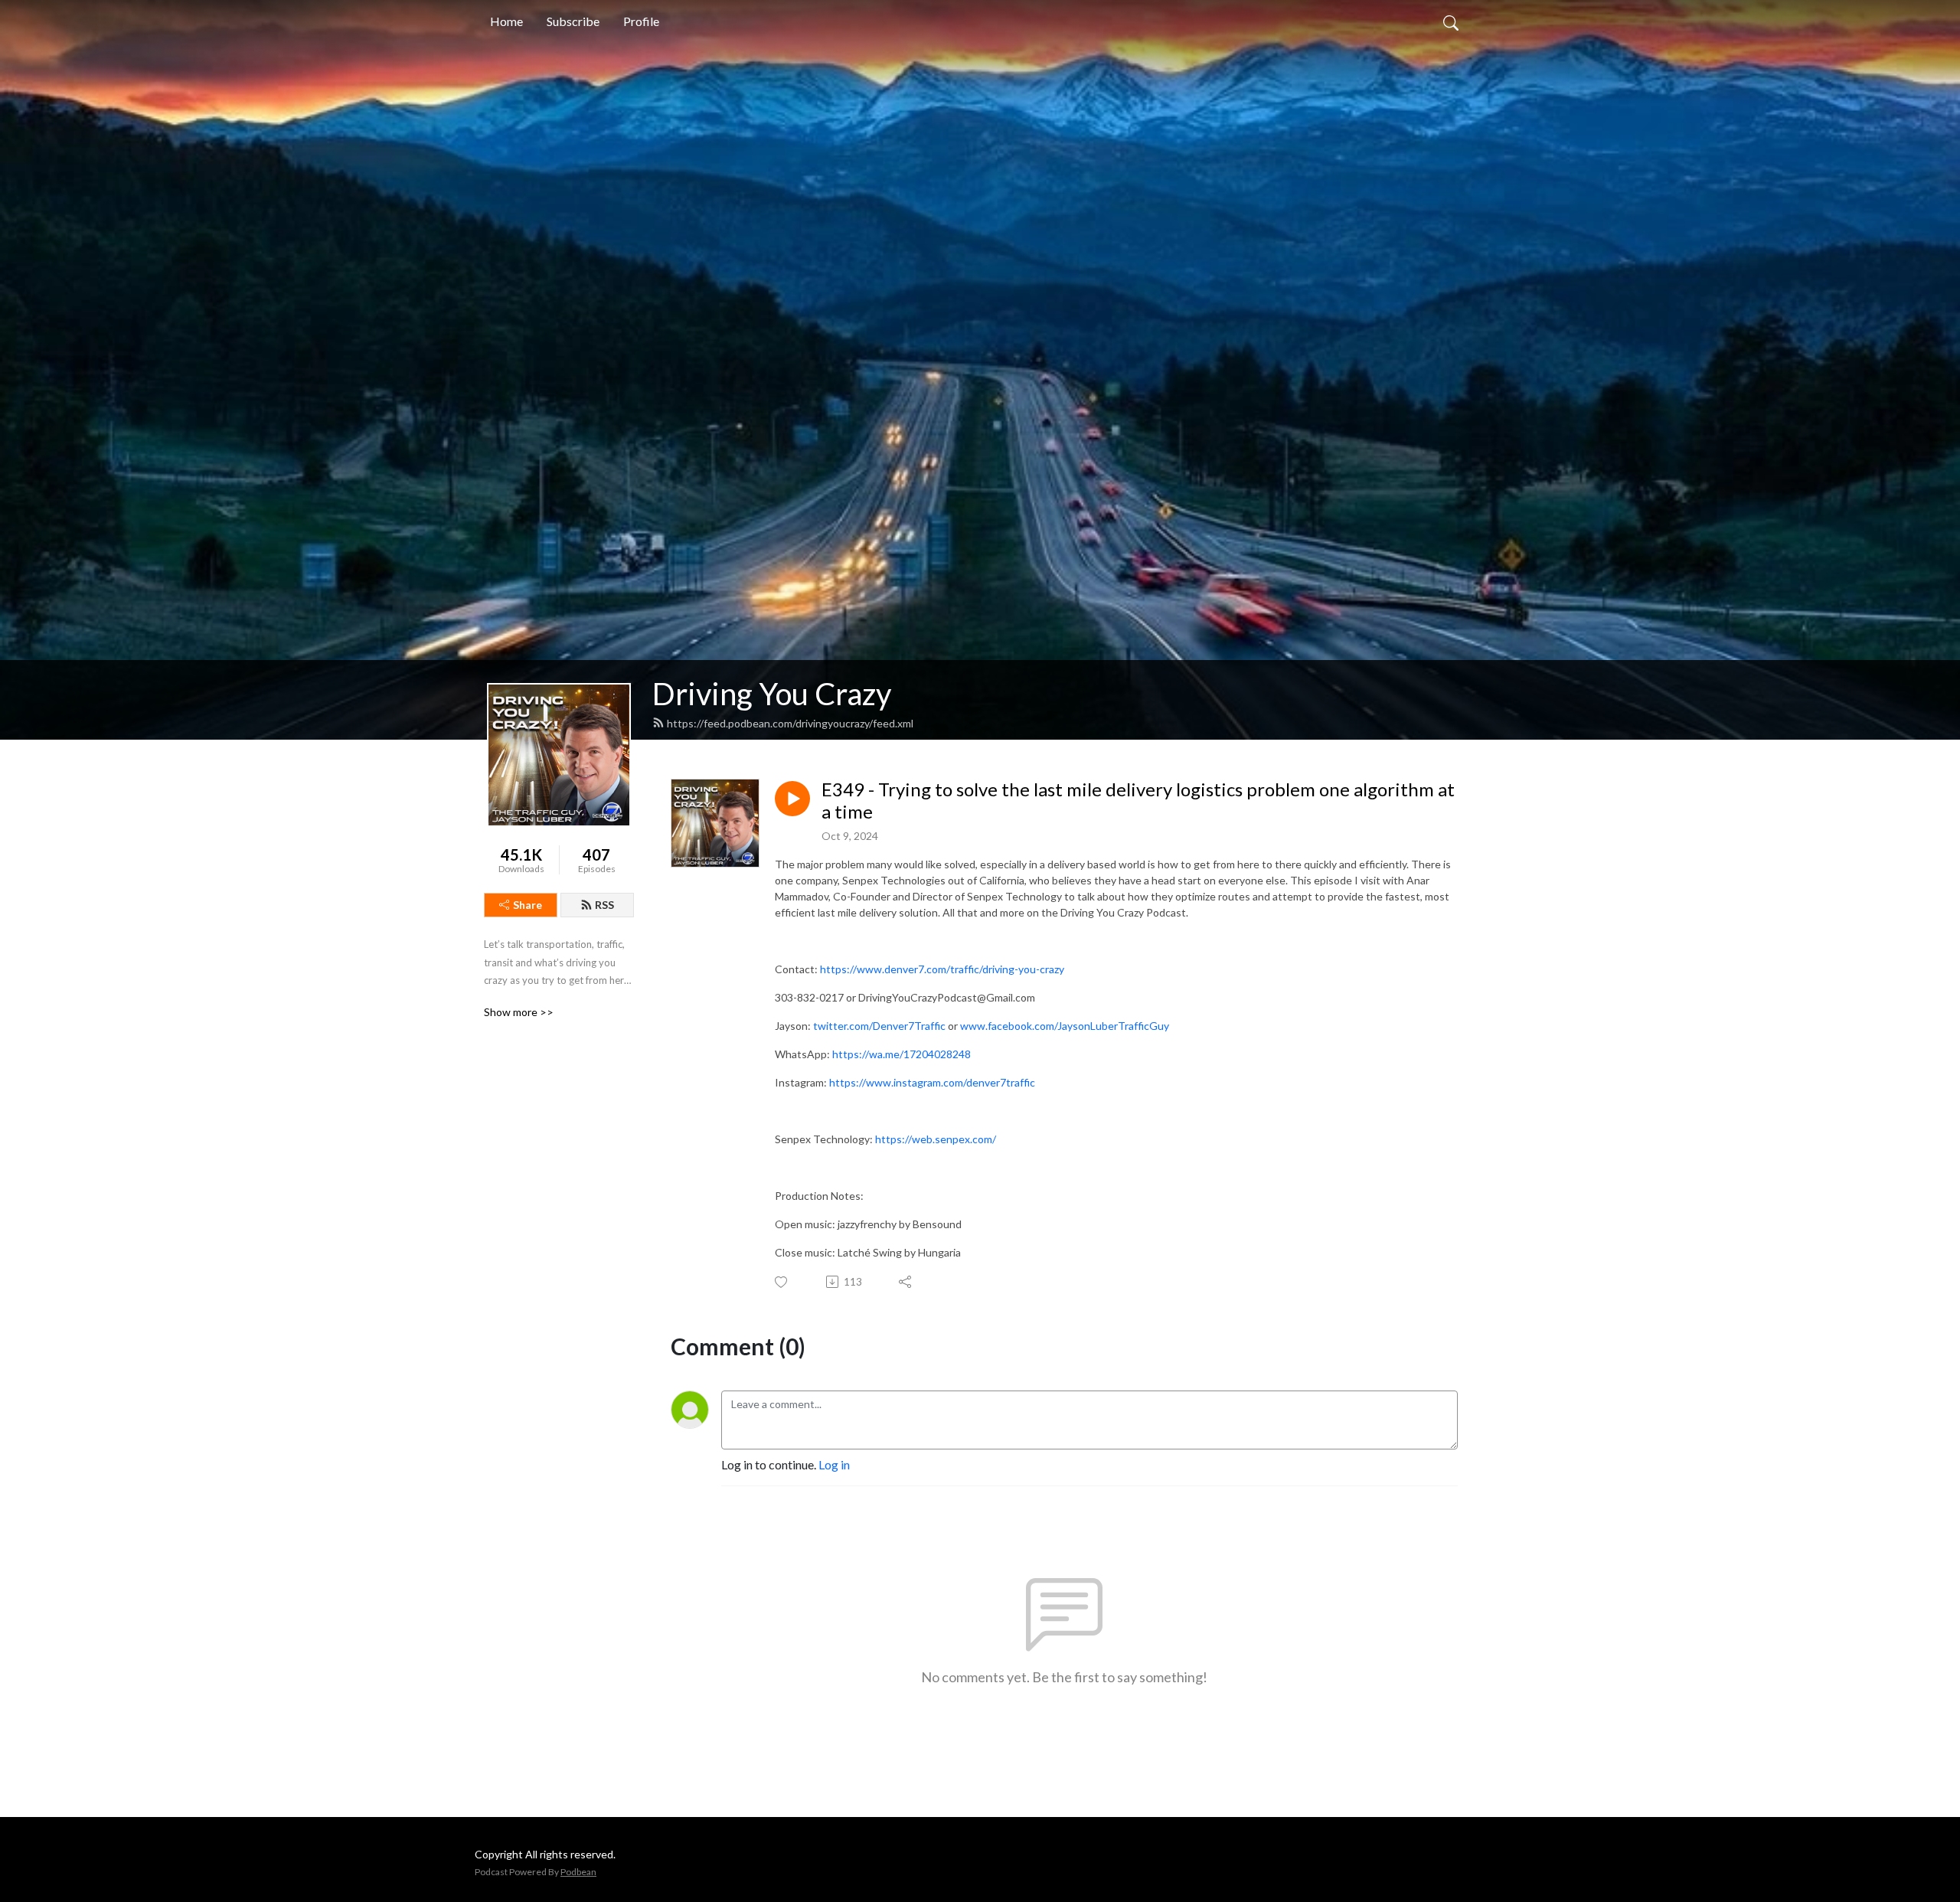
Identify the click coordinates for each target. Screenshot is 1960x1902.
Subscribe (573, 21)
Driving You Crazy (772, 694)
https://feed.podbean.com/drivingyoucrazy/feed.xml (790, 723)
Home (506, 21)
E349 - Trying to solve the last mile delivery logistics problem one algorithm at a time (1138, 801)
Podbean (578, 1872)
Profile (641, 21)
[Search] (1451, 21)
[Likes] (782, 1282)
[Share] (906, 1282)
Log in (834, 1464)
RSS (604, 905)
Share (528, 905)
